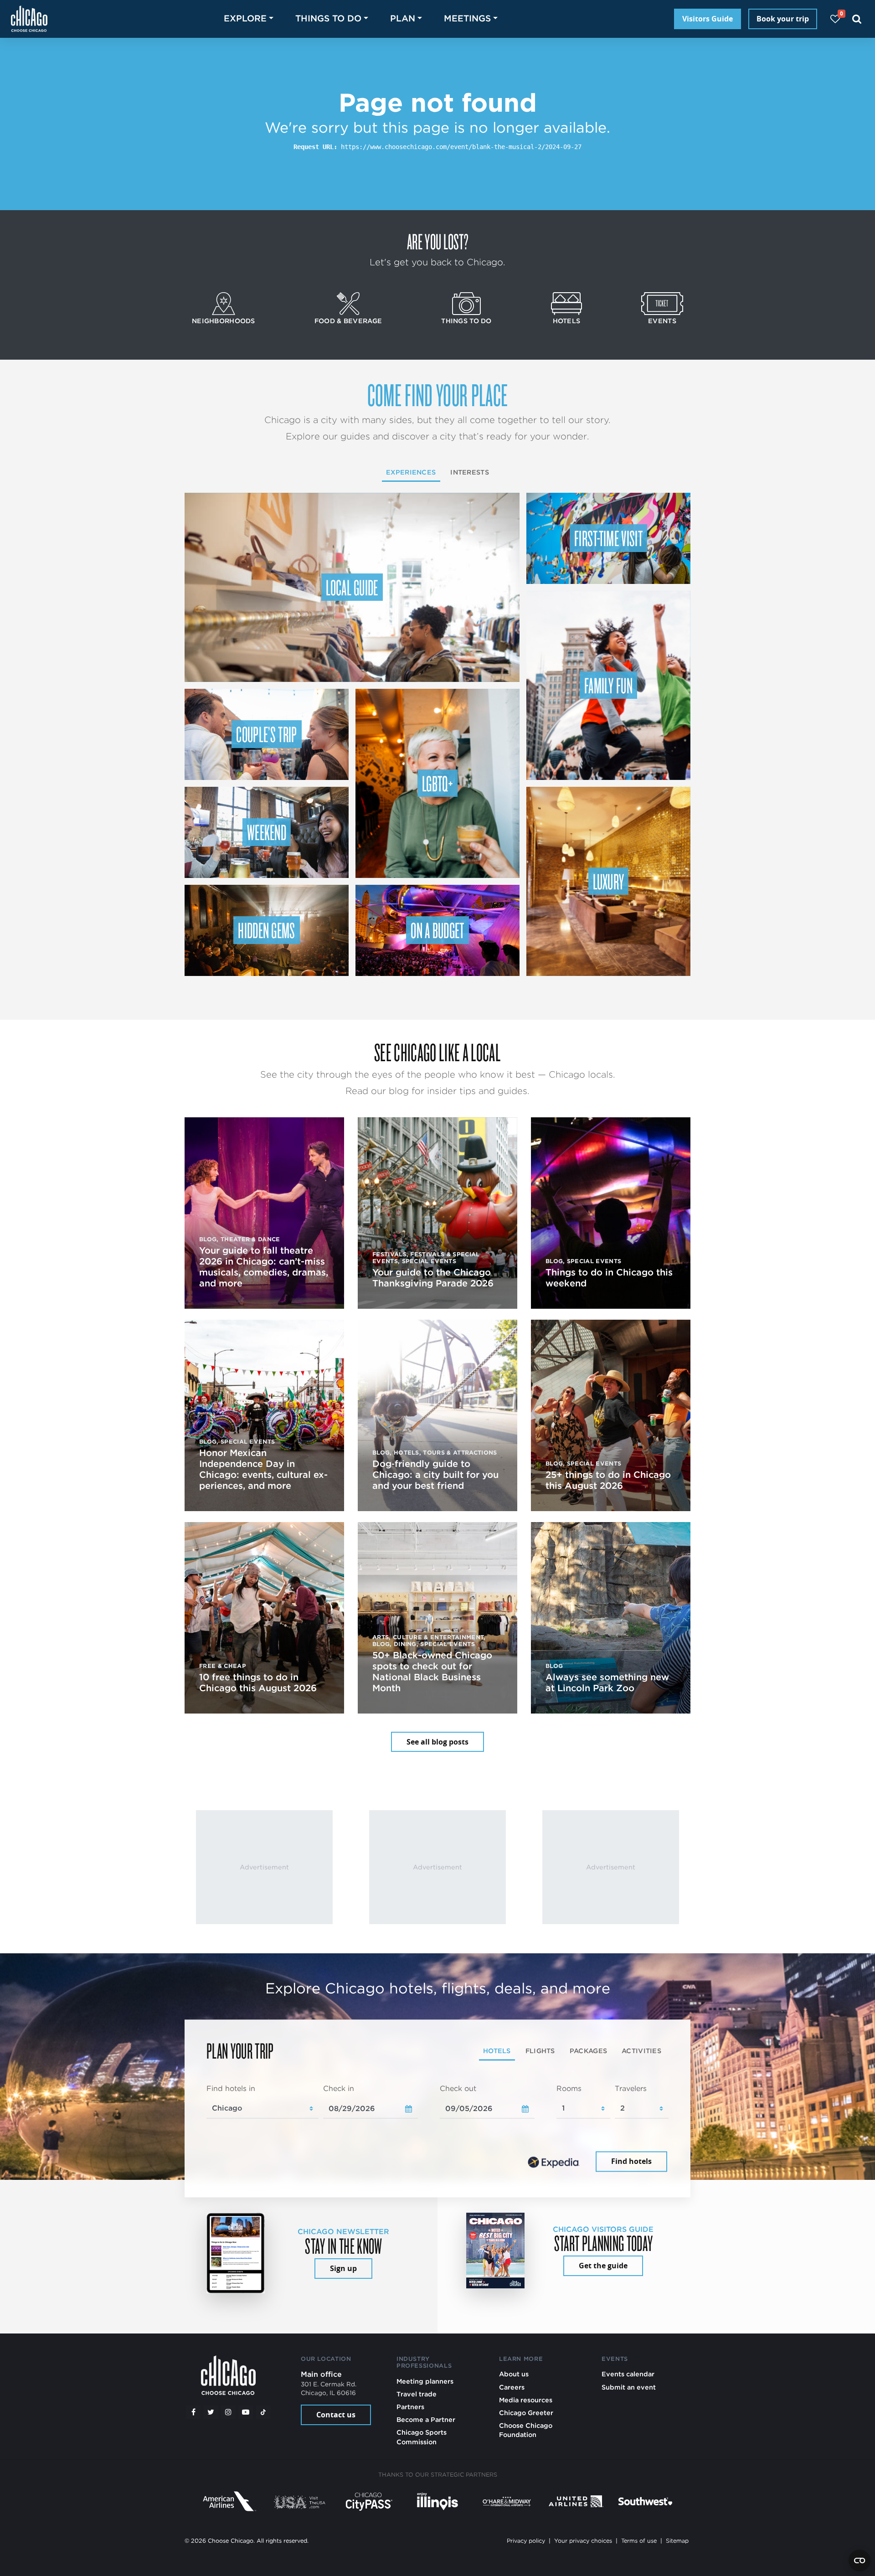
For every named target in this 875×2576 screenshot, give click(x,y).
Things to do (466, 321)
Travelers (631, 2088)
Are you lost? (437, 241)
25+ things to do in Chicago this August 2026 (608, 1480)
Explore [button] (245, 18)
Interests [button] (470, 472)
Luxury (609, 881)
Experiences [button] (411, 472)
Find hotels (631, 2162)
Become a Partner (426, 2419)
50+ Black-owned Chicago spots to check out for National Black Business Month (432, 1672)
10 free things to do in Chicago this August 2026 (258, 1683)
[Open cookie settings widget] (860, 2561)
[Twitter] (211, 2412)
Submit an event (629, 2387)
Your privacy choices (583, 2541)
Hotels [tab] (497, 2051)
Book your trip (783, 19)
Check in (339, 2088)
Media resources (526, 2400)
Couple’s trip (266, 734)
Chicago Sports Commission (422, 2437)
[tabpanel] (437, 2129)
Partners (410, 2407)
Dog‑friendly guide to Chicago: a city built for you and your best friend (435, 1475)
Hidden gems (267, 930)
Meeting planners (425, 2381)
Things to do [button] (328, 18)
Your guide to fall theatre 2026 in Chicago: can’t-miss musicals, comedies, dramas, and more (264, 1267)
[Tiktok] (263, 2412)
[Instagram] (228, 2412)
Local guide (352, 587)
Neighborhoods (224, 321)
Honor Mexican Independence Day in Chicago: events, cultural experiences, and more (263, 1469)
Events (662, 321)
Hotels (567, 321)
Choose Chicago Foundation (526, 2430)
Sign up (343, 2268)
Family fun (608, 685)
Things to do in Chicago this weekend (609, 1278)
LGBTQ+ (437, 783)
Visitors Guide (708, 19)
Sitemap (677, 2541)
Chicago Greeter (526, 2413)
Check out (458, 2088)
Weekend (267, 832)
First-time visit (608, 538)
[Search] (857, 19)
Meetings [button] (467, 18)
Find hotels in (231, 2088)
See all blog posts (437, 1742)
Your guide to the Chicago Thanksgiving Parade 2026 (433, 1278)
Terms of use (639, 2541)
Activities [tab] (641, 2051)
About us (514, 2374)
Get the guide (603, 2266)
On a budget (437, 930)
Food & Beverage (348, 321)
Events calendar (628, 2374)
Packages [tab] (588, 2051)
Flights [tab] (540, 2051)
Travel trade (417, 2394)
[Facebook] (193, 2412)
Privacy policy (526, 2541)
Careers (512, 2387)
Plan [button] (403, 18)
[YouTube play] (246, 2412)
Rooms (569, 2088)
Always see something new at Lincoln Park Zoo (607, 1683)
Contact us (336, 2415)
